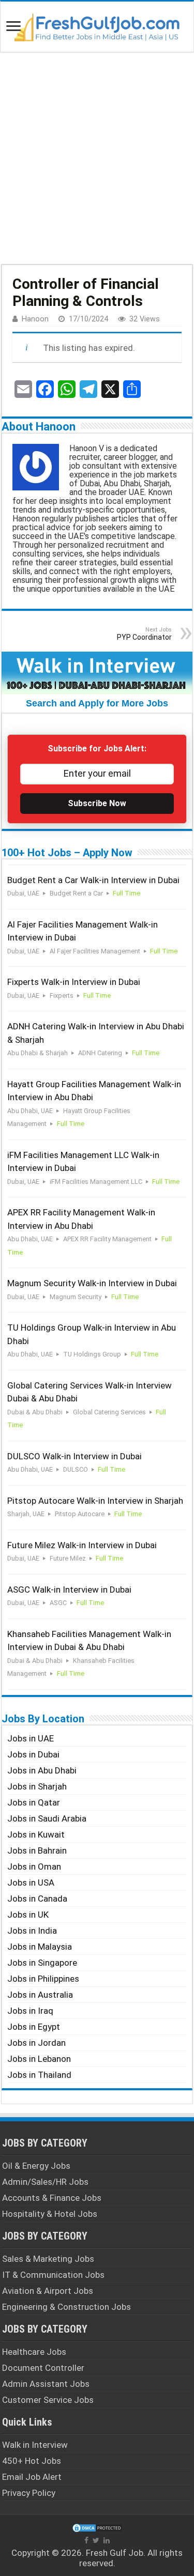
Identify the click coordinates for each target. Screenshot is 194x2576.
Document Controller (43, 2368)
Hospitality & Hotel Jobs (50, 2214)
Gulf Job (126, 2553)
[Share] (132, 389)
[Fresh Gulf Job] (97, 25)
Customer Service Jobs (48, 2400)
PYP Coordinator (144, 634)
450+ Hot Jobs (32, 2461)
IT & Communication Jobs (53, 2275)
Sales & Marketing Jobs (48, 2259)
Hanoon (35, 319)
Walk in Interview (35, 2445)
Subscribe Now (97, 803)
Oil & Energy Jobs (36, 2166)
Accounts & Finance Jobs (52, 2198)
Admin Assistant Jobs (46, 2384)
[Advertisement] (97, 157)
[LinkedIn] (107, 2540)
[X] (110, 389)
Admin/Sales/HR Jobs (45, 2182)
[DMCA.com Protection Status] (97, 2527)
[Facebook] (45, 389)
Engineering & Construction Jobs (66, 2307)
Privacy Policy (29, 2493)
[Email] (23, 389)
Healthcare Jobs (34, 2352)
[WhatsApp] (67, 389)
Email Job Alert (32, 2477)
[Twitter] (96, 2540)
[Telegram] (88, 389)
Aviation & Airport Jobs (48, 2291)
